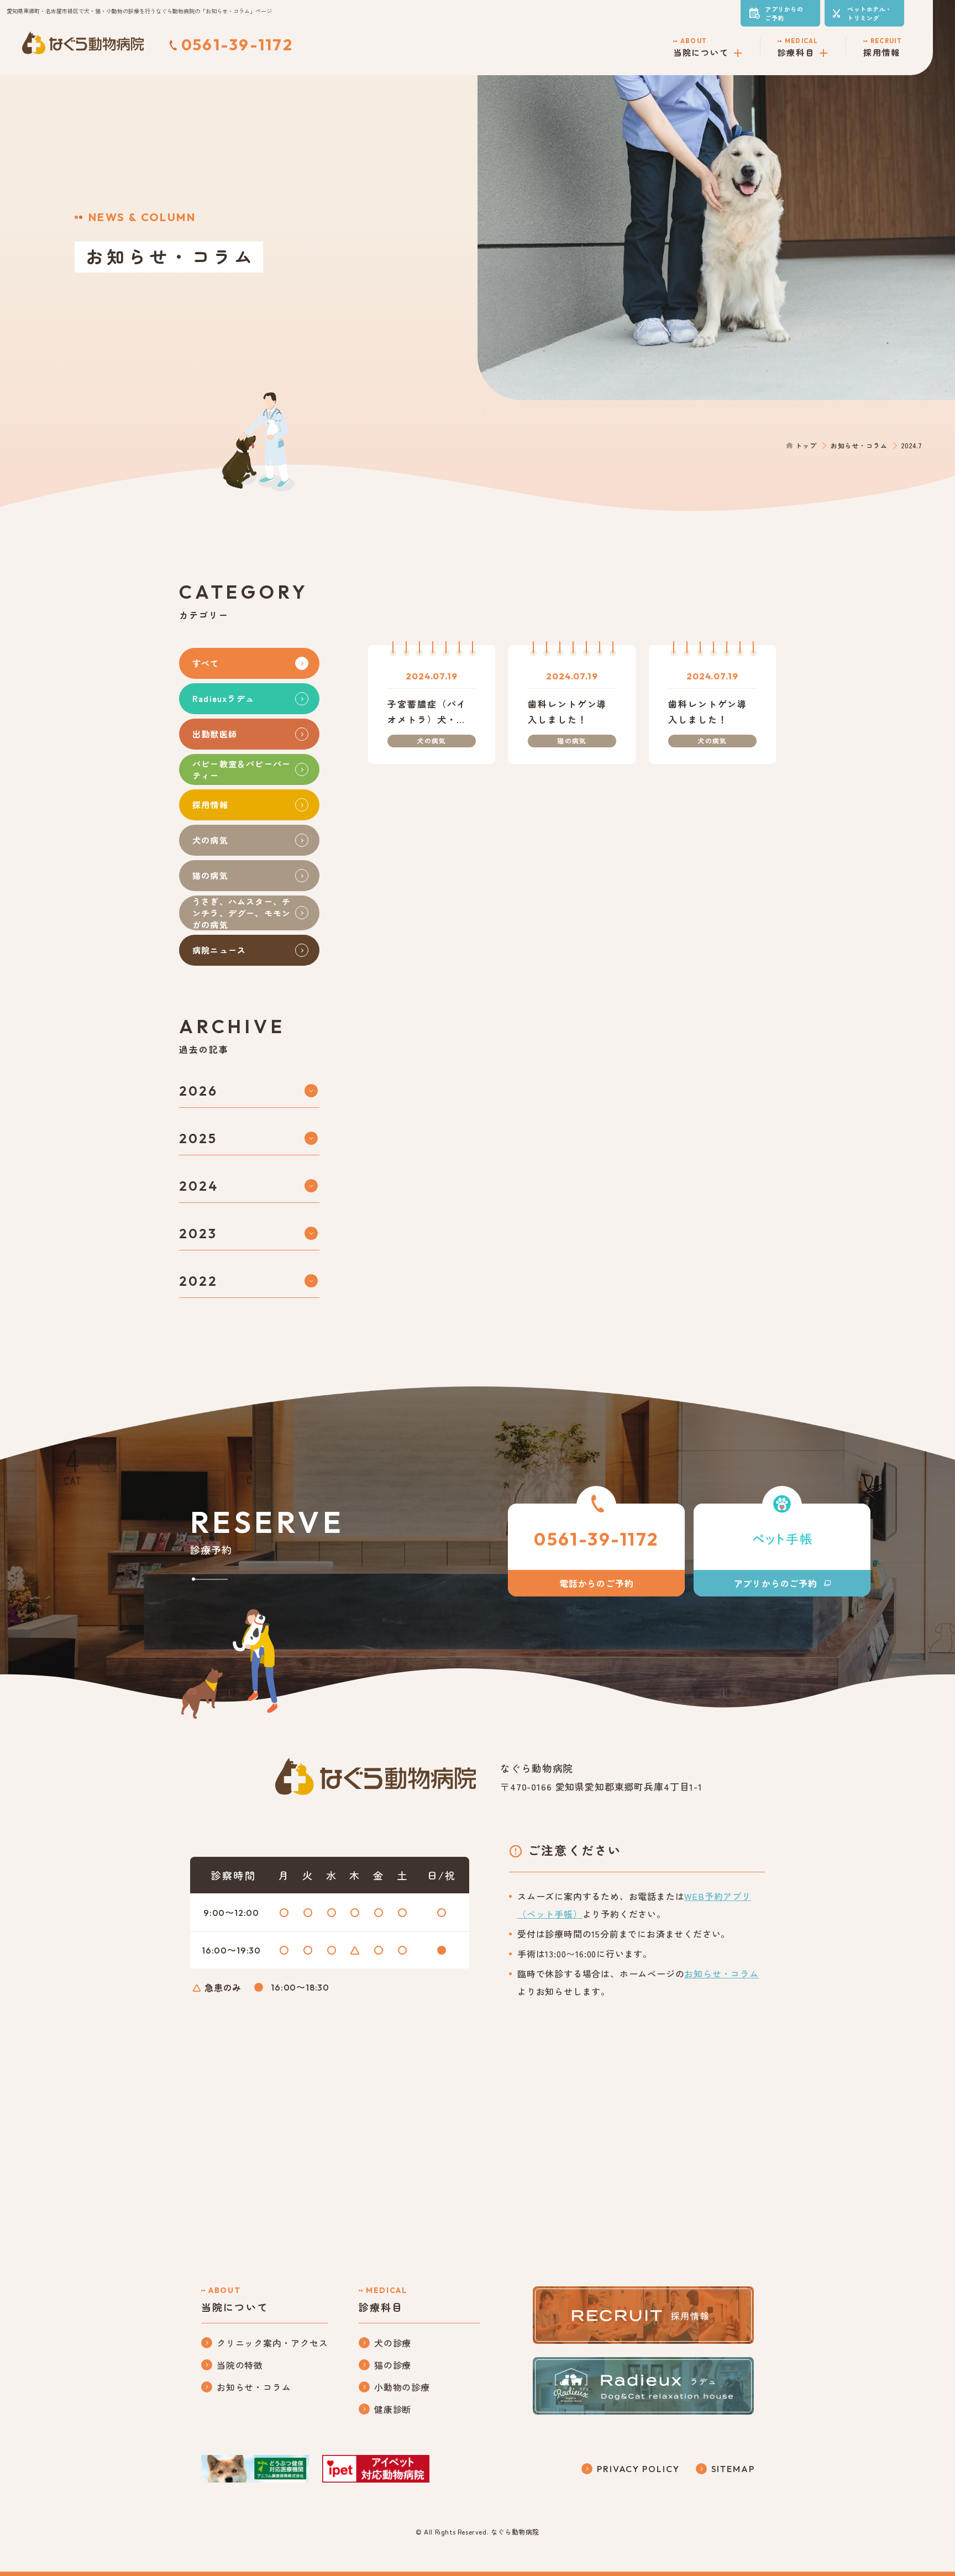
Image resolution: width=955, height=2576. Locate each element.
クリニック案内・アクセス (272, 2343)
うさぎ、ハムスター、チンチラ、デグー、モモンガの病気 (242, 913)
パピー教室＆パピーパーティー (242, 769)
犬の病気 (210, 840)
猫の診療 (393, 2365)
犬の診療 (393, 2343)
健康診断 (393, 2409)
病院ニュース (219, 950)
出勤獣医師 (215, 734)
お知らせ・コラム (859, 445)
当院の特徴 (240, 2365)
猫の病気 (210, 875)
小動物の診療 (402, 2387)
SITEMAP (733, 2469)
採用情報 (210, 805)
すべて (206, 663)
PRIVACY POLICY (638, 2469)
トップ (806, 445)
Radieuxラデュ (223, 698)
